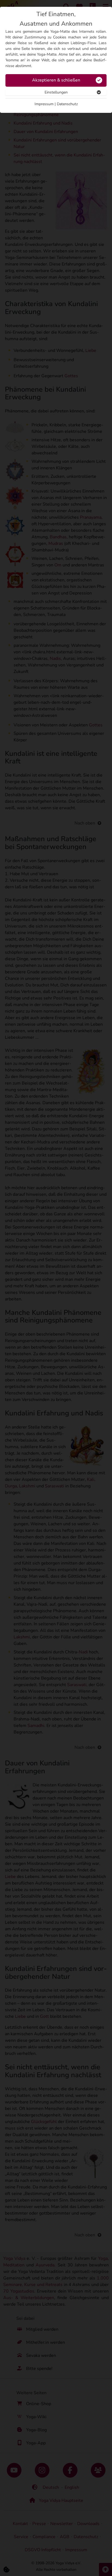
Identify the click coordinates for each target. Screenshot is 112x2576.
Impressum (44, 104)
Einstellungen (56, 92)
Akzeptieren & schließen (56, 80)
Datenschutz (67, 104)
